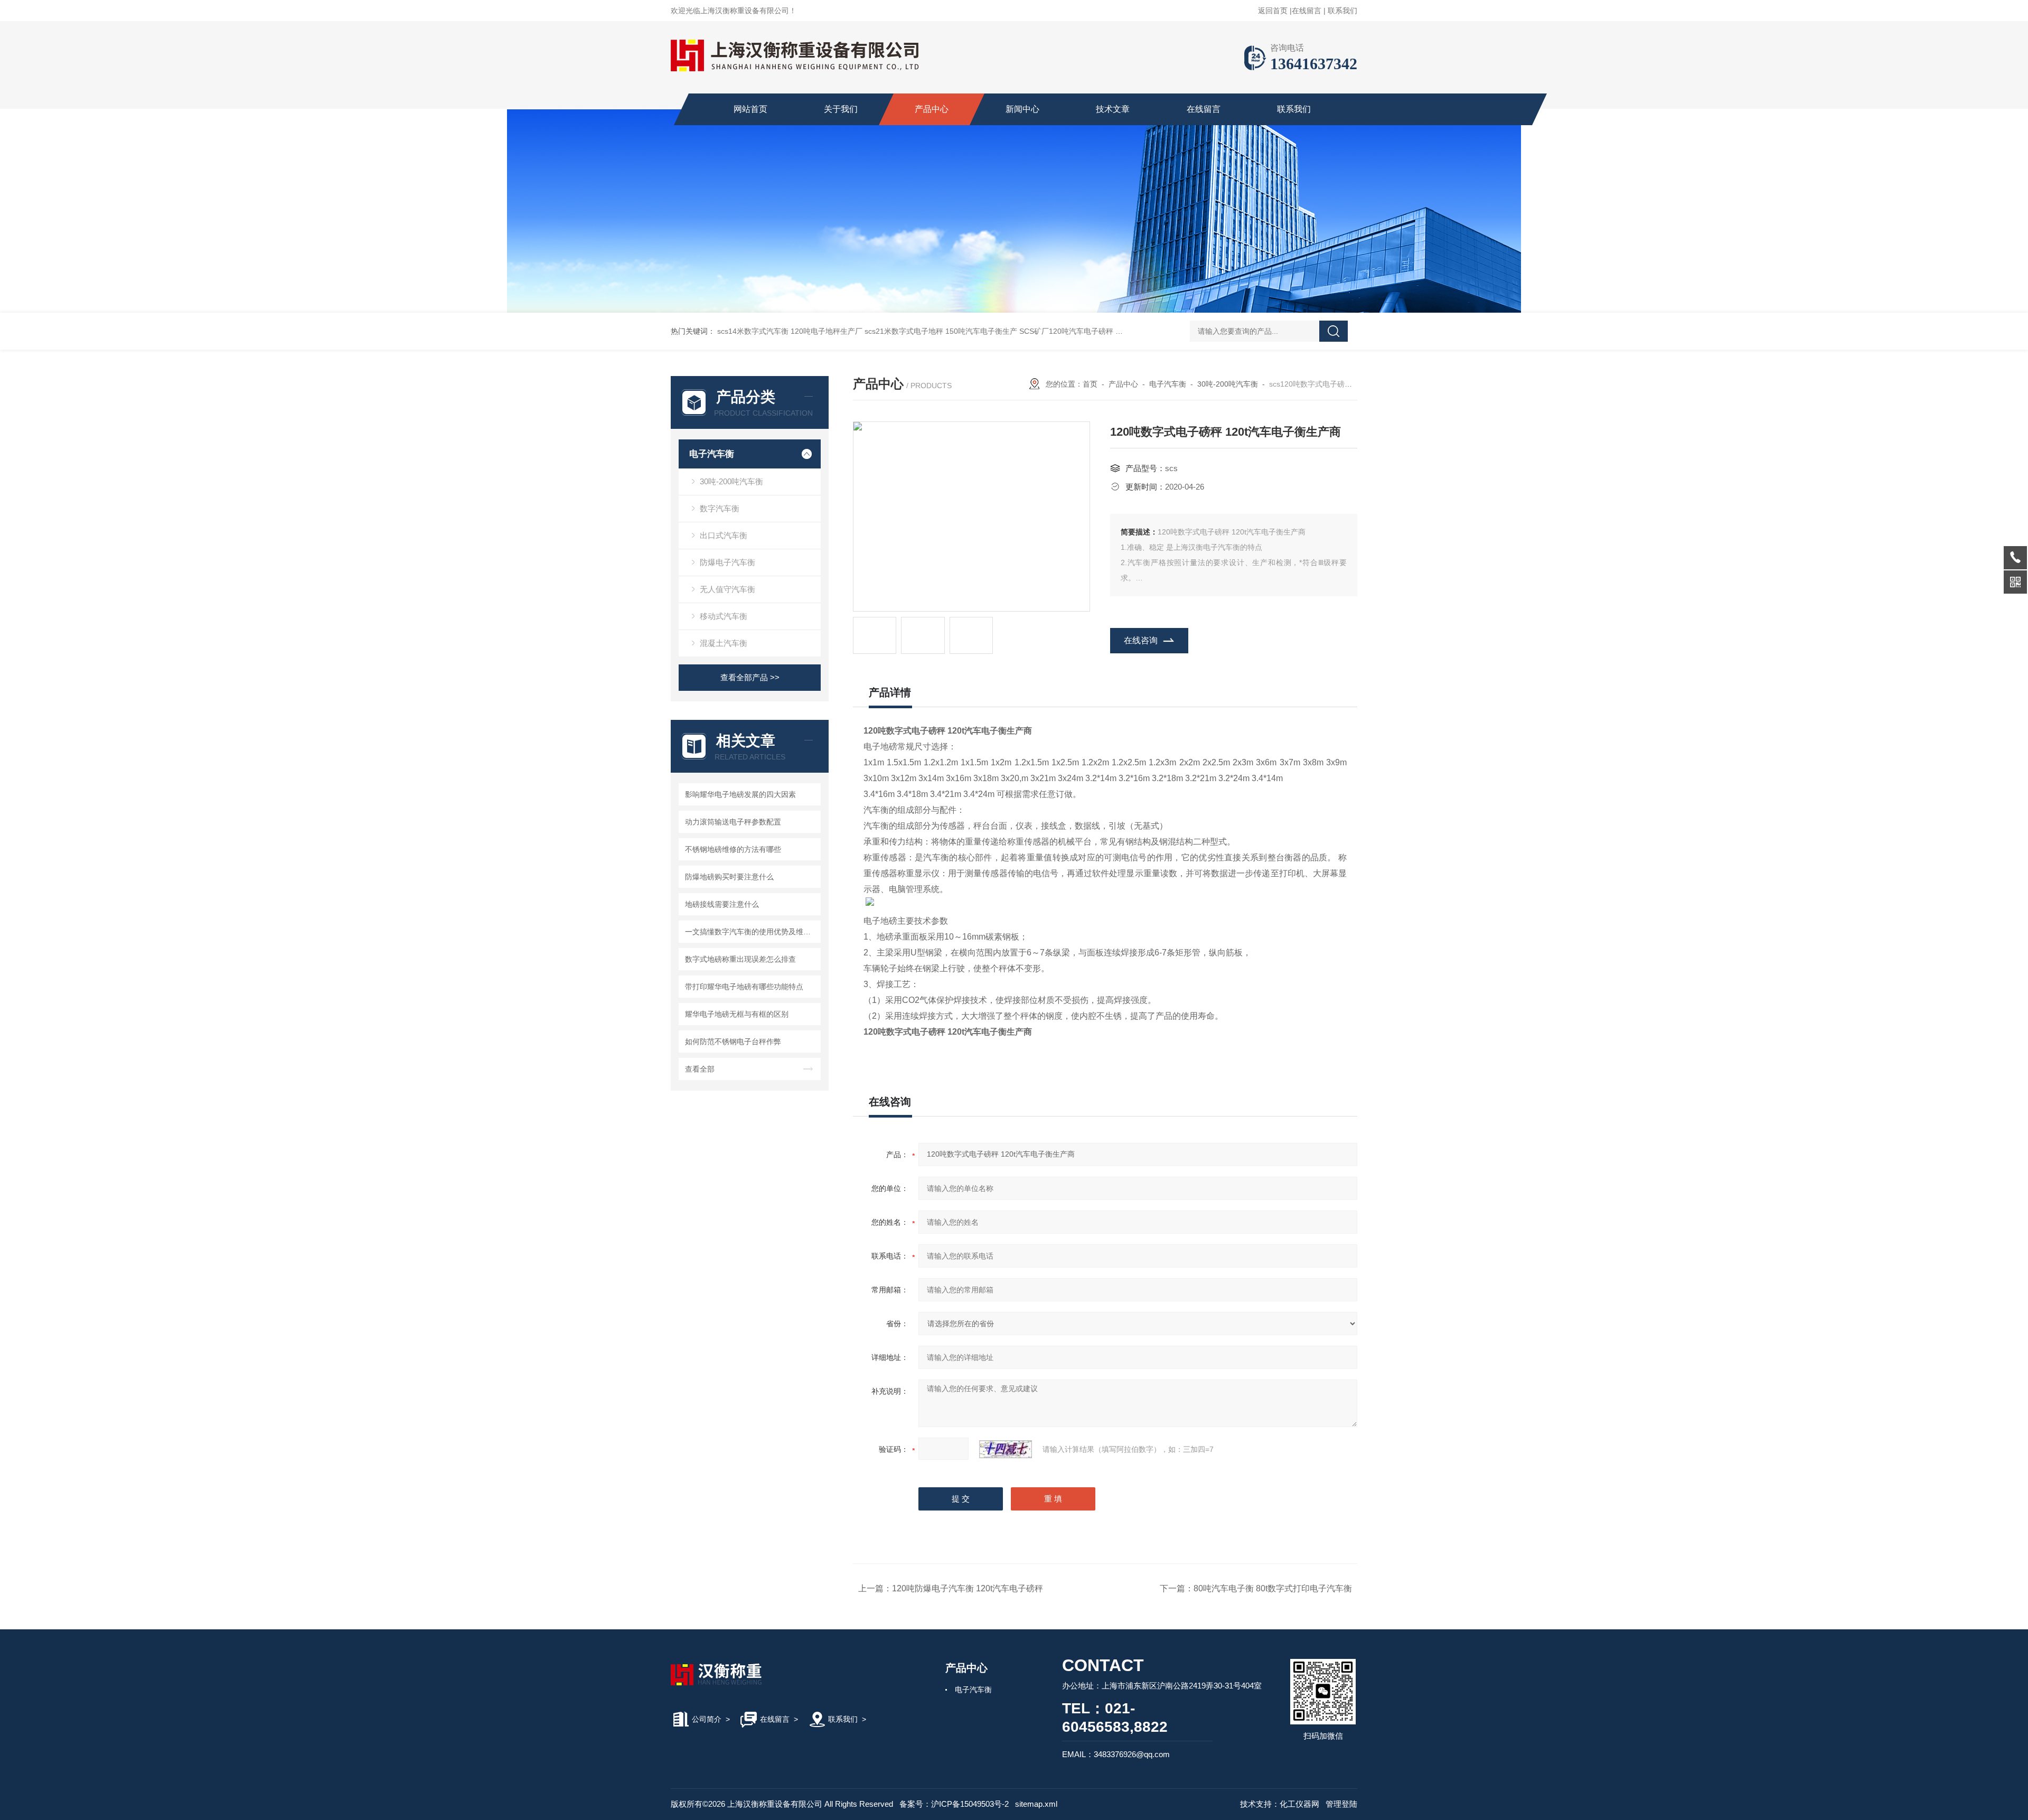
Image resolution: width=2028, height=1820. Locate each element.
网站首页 (750, 109)
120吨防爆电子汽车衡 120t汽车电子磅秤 (968, 1588)
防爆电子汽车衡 (727, 562)
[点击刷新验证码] (1006, 1449)
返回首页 (1273, 11)
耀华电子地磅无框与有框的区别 (737, 1014)
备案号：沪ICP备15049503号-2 (954, 1804)
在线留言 (1307, 11)
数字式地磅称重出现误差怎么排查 (740, 959)
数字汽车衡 (720, 508)
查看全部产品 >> (750, 677)
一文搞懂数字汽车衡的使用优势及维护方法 (751, 932)
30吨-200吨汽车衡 (731, 481)
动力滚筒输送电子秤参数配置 (733, 822)
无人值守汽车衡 (727, 589)
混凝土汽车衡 (724, 643)
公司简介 (707, 1719)
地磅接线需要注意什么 (722, 904)
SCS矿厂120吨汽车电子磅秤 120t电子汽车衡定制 (1101, 331)
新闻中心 (1022, 109)
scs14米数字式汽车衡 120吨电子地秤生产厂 (790, 331)
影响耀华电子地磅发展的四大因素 (740, 794)
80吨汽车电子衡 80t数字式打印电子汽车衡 (1273, 1588)
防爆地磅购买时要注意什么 (729, 877)
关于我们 (841, 109)
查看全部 (700, 1069)
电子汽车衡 (712, 454)
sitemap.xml (1036, 1804)
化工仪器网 (1299, 1804)
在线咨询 (1141, 640)
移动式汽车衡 (724, 616)
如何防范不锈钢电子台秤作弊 (733, 1042)
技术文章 (1113, 109)
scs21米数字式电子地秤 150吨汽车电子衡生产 (941, 331)
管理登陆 (1341, 1804)
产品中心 (932, 109)
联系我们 (1342, 11)
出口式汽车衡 (724, 535)
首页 (1090, 384)
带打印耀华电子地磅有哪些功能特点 (744, 987)
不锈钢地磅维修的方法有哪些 (733, 849)
